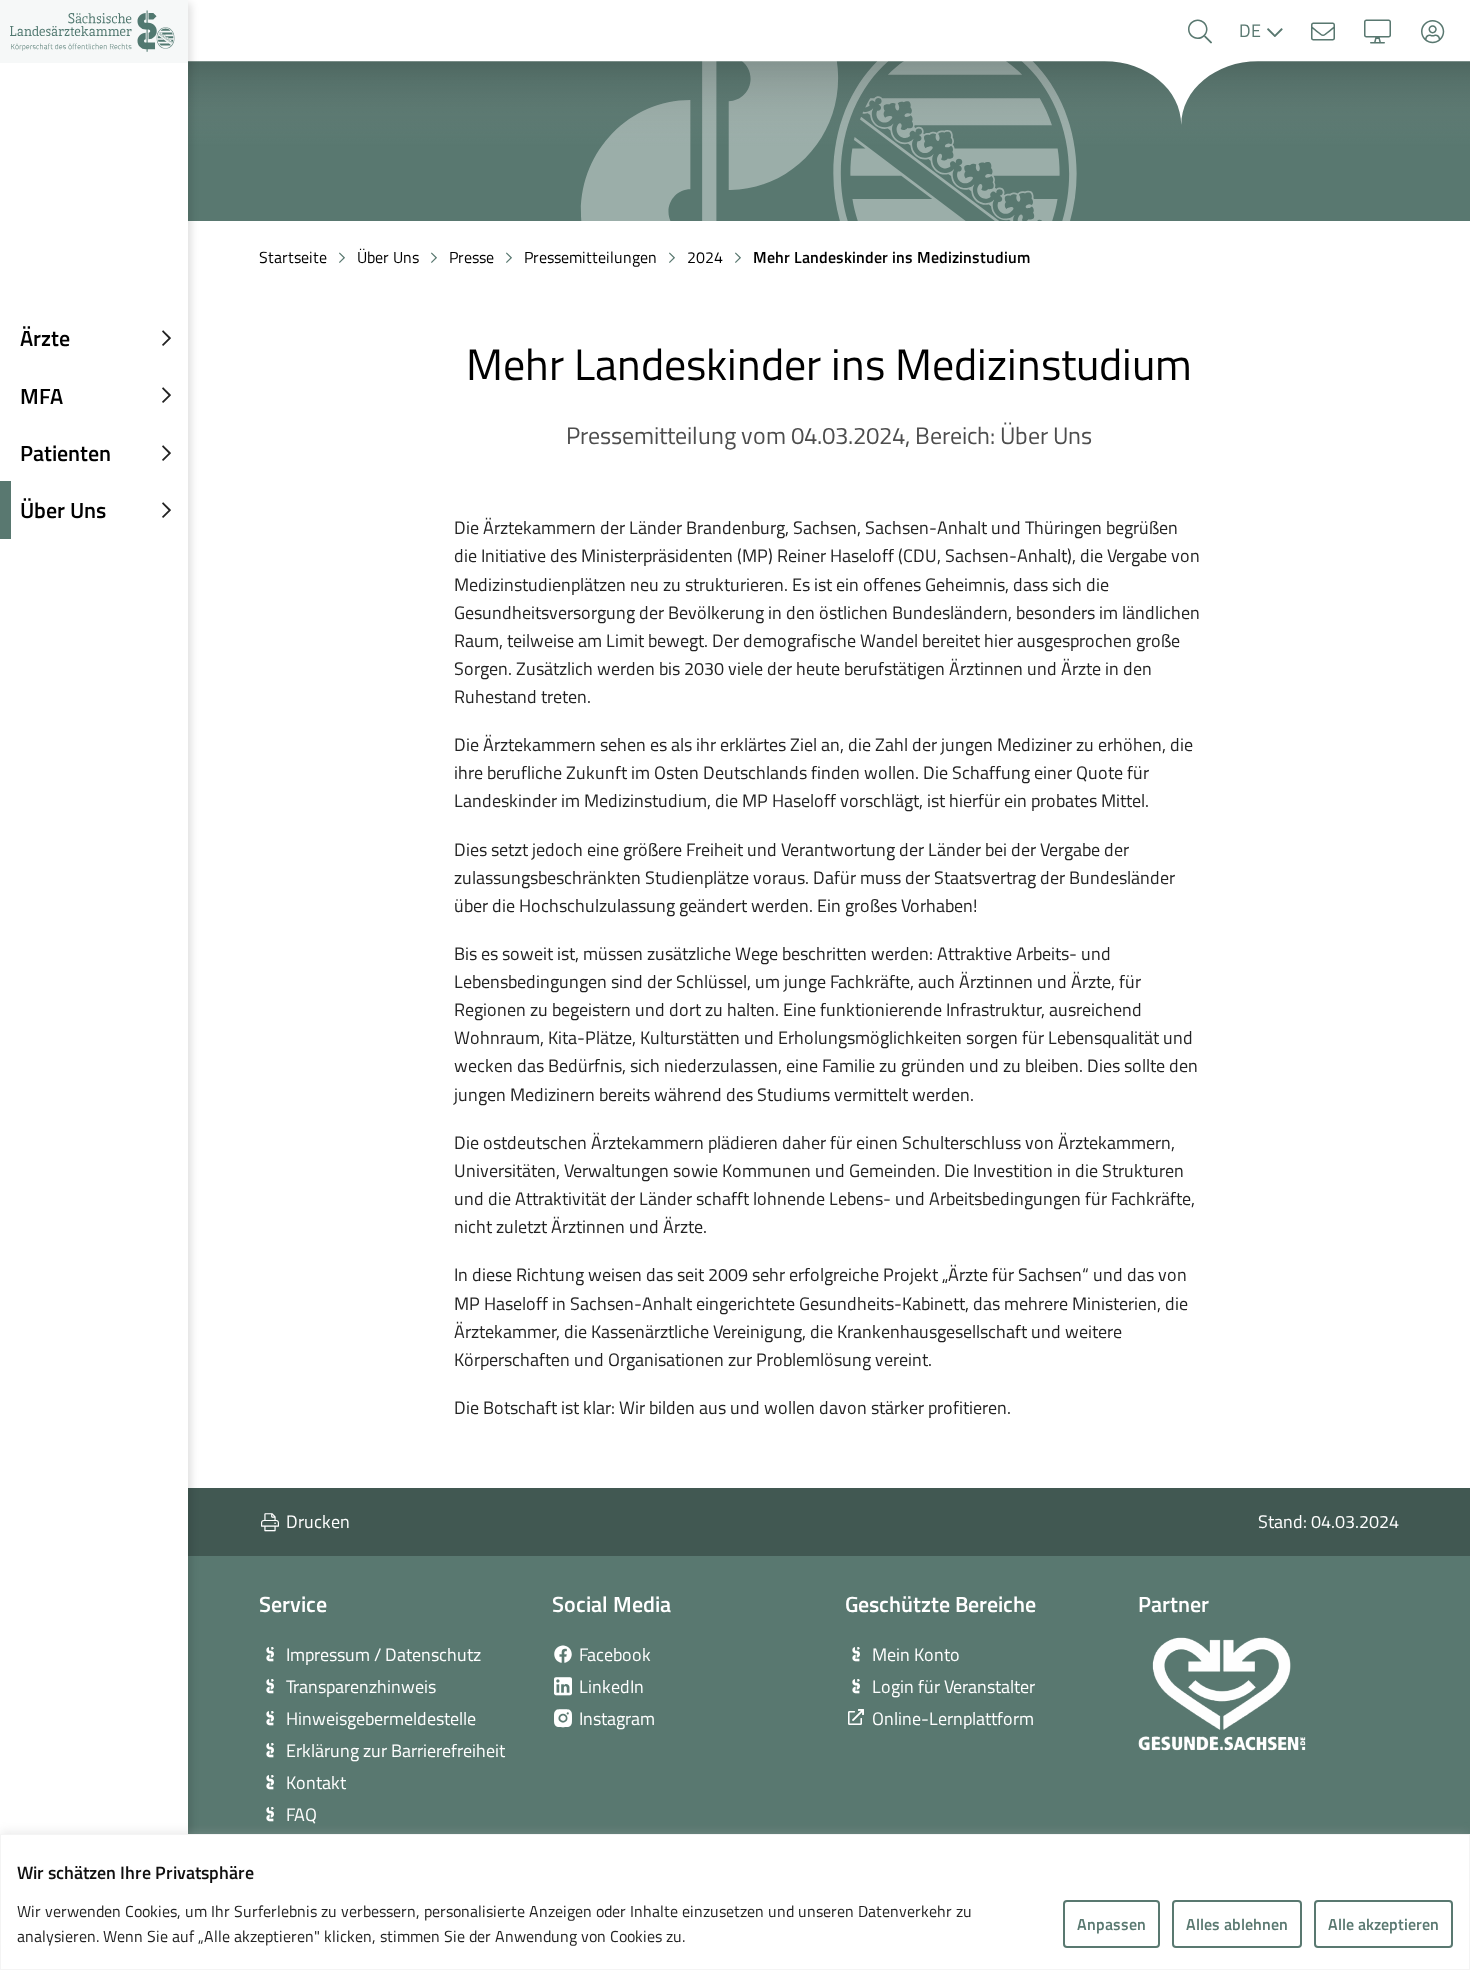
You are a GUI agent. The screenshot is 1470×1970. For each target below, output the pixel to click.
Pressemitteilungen (590, 257)
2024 (705, 257)
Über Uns (388, 257)
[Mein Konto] (1432, 31)
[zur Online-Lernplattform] (1377, 31)
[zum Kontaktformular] (1322, 31)
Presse (471, 257)
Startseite (293, 257)
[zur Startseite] (94, 31)
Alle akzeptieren (1383, 1924)
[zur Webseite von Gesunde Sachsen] (1222, 1694)
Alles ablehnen (1237, 1924)
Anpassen (1111, 1924)
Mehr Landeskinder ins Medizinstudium (891, 257)
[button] (1199, 31)
